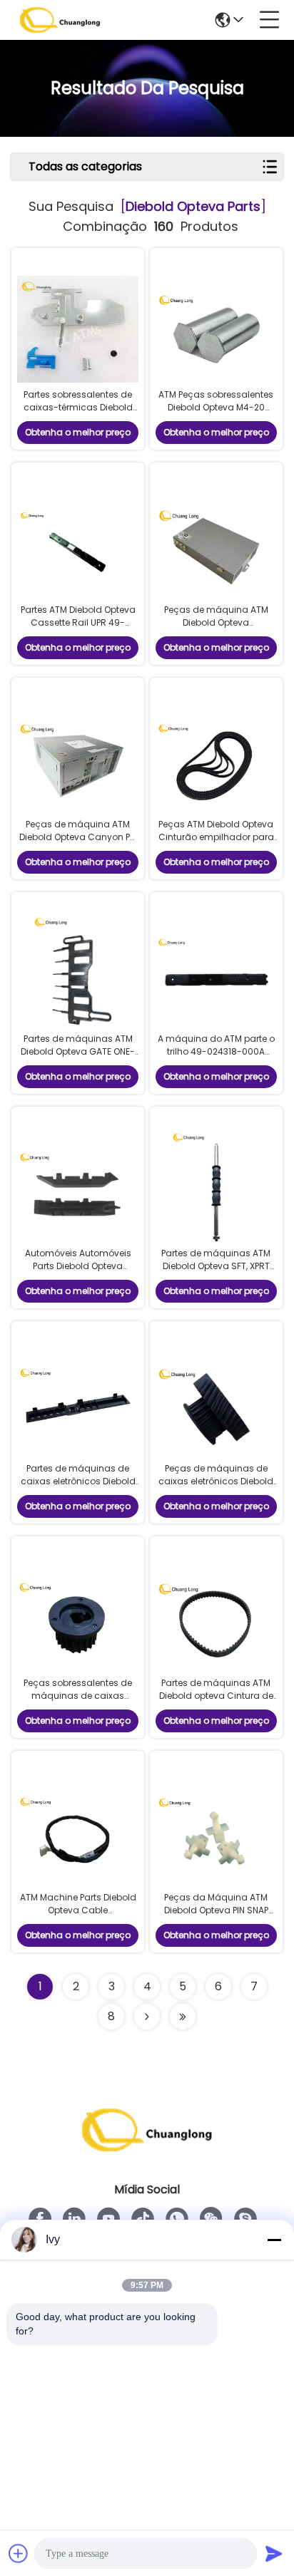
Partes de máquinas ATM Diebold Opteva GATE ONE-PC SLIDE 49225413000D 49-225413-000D (78, 1058)
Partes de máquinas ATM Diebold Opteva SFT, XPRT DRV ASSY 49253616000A (216, 1266)
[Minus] (274, 2240)
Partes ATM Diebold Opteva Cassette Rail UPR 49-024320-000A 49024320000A (78, 629)
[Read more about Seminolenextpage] (147, 2017)
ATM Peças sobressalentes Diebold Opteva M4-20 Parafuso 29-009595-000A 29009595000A (216, 414)
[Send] (274, 2553)
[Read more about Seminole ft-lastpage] (183, 2017)
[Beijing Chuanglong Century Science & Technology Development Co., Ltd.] (60, 20)
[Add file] (19, 2553)
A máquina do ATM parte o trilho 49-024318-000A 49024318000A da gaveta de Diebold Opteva (216, 1058)
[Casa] (147, 2147)
